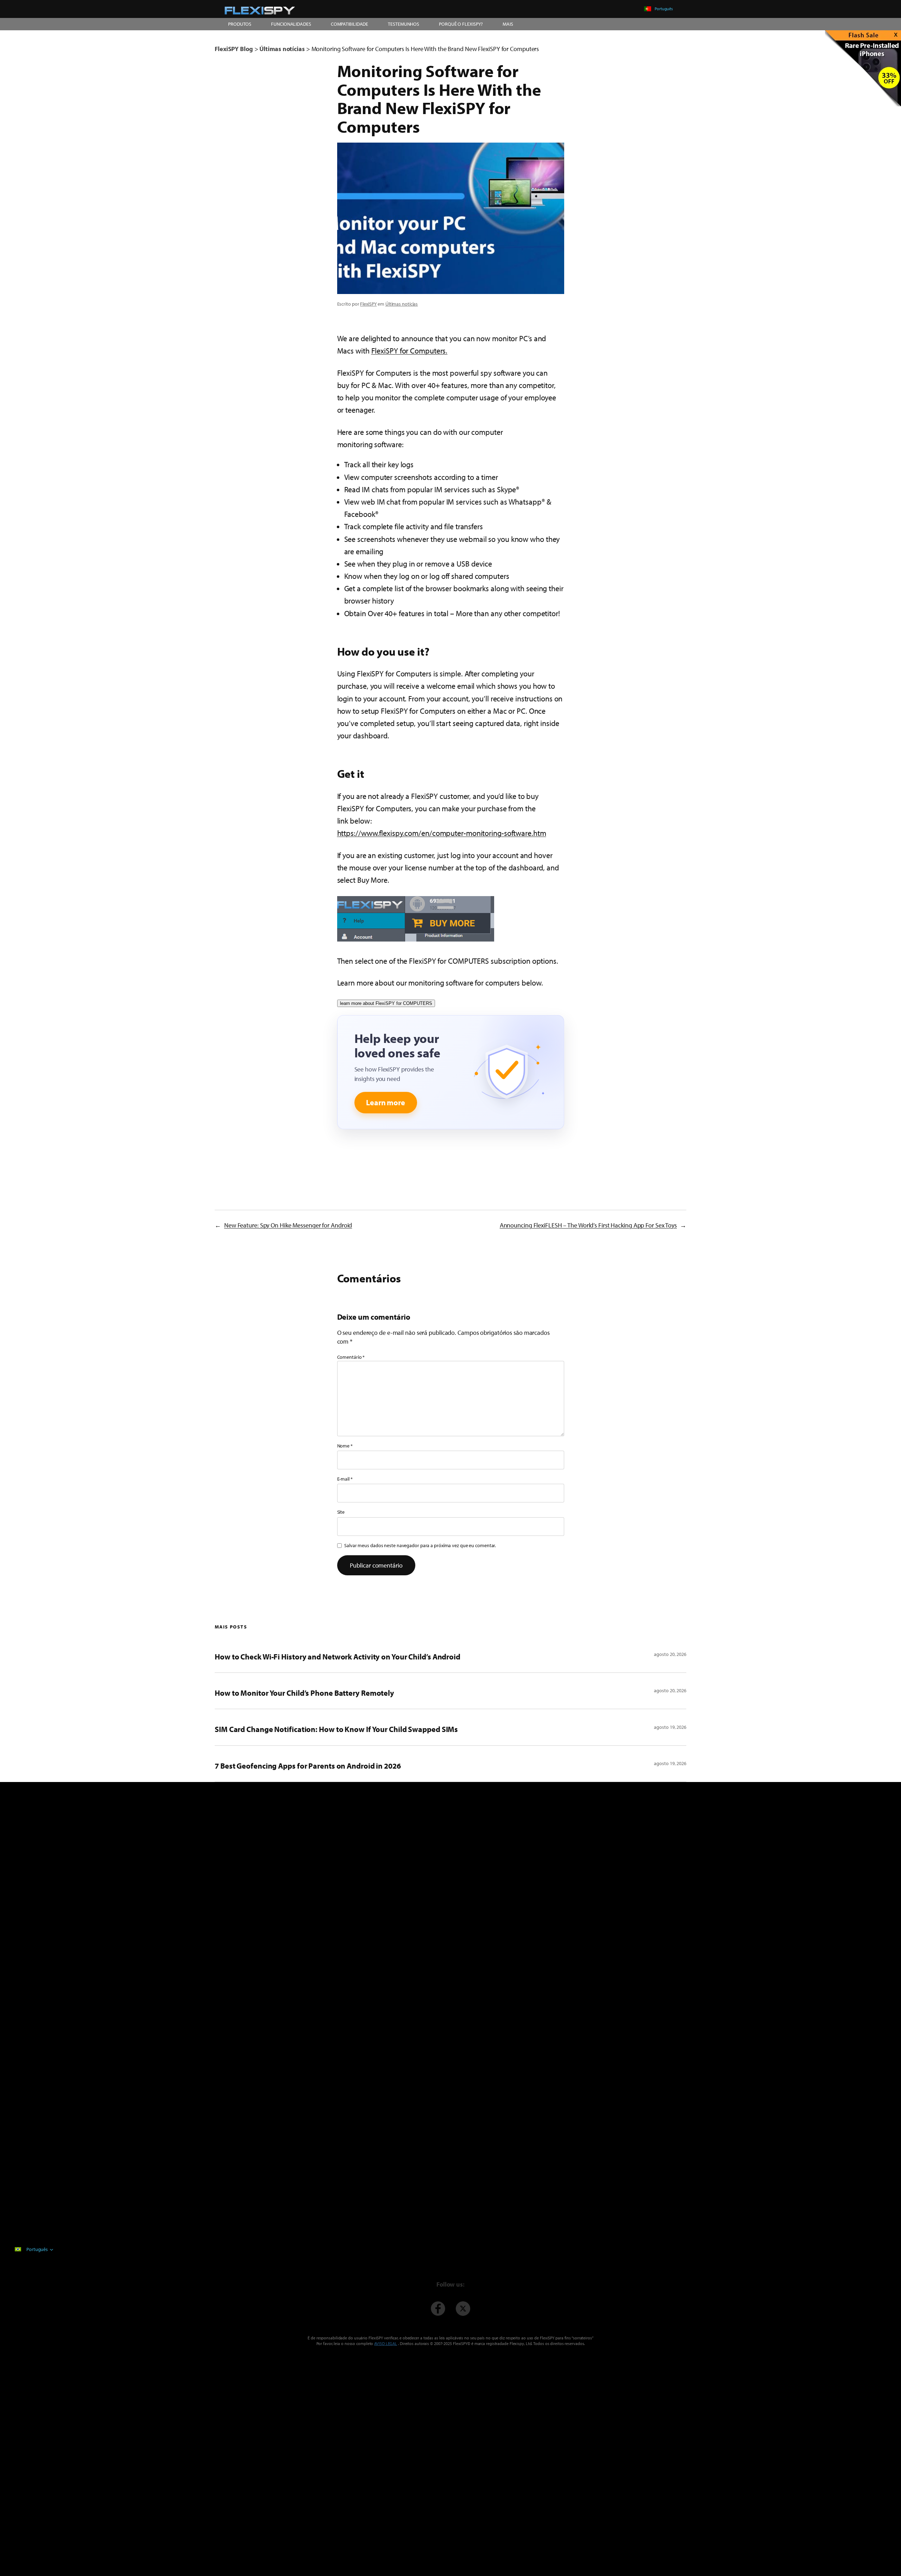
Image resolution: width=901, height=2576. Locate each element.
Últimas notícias (402, 304)
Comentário (351, 1357)
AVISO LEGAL (386, 2343)
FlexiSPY (368, 304)
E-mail (345, 1479)
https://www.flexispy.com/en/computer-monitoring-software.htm (442, 833)
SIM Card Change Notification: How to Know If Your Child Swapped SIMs (336, 1729)
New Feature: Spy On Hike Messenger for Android (288, 1225)
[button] (416, 919)
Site (341, 1512)
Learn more (386, 1102)
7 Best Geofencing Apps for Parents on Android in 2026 (308, 1766)
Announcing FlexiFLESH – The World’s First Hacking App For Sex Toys (588, 1225)
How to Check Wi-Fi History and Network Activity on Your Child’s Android (338, 1657)
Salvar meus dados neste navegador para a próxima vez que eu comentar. (420, 1545)
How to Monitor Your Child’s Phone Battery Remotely (304, 1693)
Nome (345, 1446)
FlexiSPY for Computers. (409, 351)
